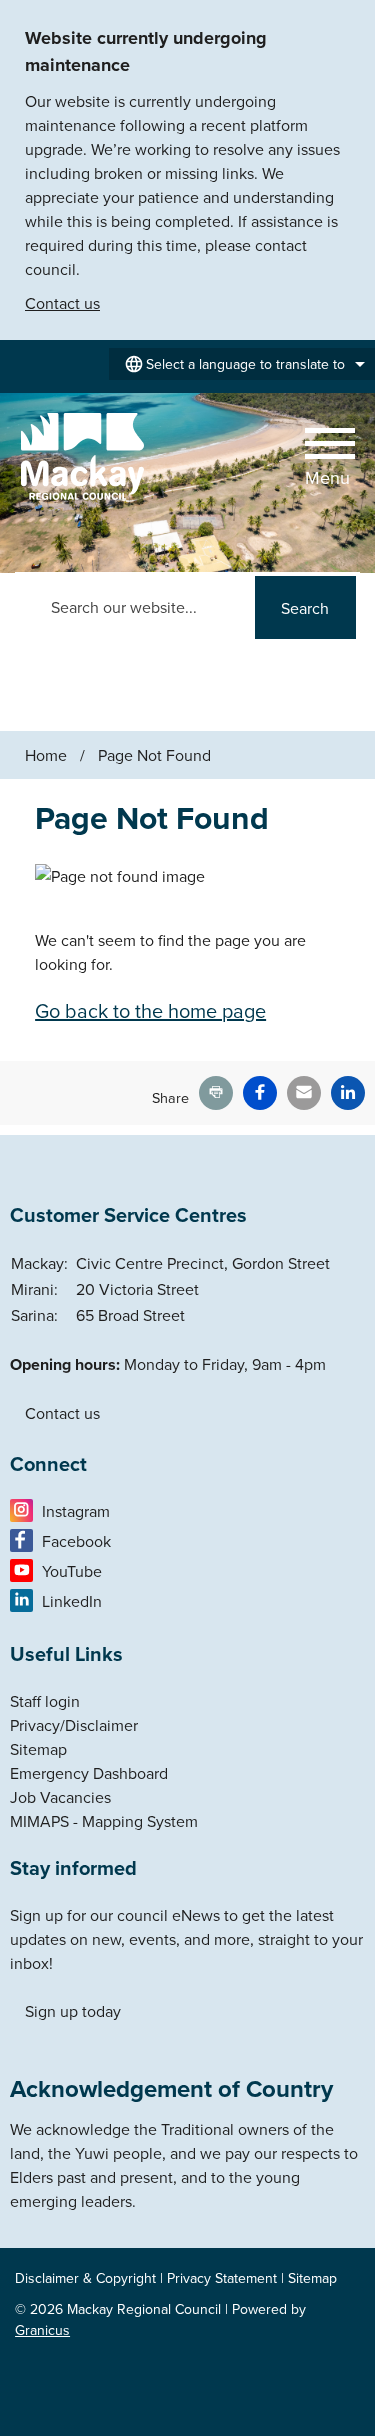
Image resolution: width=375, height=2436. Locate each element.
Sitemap (38, 1749)
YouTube (72, 1571)
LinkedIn (72, 1601)
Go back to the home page (150, 1010)
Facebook (76, 1541)
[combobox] (242, 364)
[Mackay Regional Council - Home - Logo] (82, 457)
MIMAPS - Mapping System (104, 1821)
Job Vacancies (60, 1797)
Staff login (45, 1701)
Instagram (76, 1511)
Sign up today (73, 2011)
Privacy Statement (222, 2278)
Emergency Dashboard (89, 1773)
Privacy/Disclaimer (74, 1725)
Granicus (42, 2330)
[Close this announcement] (351, 22)
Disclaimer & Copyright (85, 2278)
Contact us (62, 303)
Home (46, 755)
